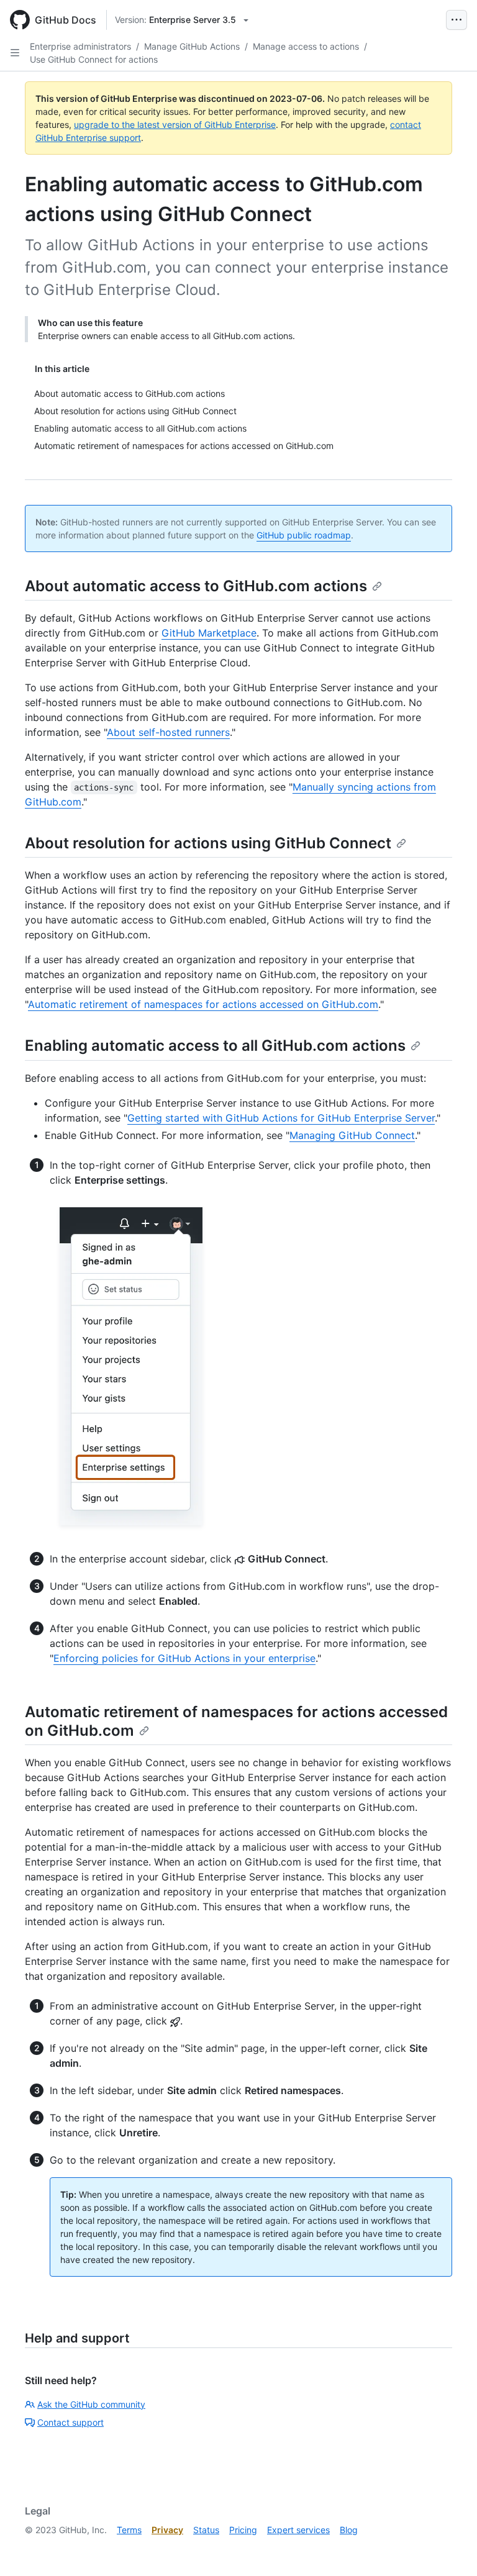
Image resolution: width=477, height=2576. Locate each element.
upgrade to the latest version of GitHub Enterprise (175, 125)
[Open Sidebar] (15, 53)
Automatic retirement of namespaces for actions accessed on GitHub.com (203, 1004)
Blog (349, 2530)
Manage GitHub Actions (192, 46)
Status (206, 2530)
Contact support (70, 2422)
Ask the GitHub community (91, 2404)
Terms (129, 2530)
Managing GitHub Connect (352, 1135)
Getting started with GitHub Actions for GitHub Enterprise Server (281, 1118)
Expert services (298, 2530)
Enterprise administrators (80, 46)
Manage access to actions (306, 46)
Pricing (243, 2530)
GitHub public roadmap (304, 535)
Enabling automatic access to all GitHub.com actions (215, 1045)
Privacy (167, 2530)
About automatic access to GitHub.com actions (196, 586)
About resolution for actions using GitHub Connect (208, 843)
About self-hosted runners (168, 732)
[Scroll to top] (450, 2549)
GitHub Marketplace (209, 633)
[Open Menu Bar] (457, 20)
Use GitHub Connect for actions (94, 59)
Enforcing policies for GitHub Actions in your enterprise (184, 1658)
